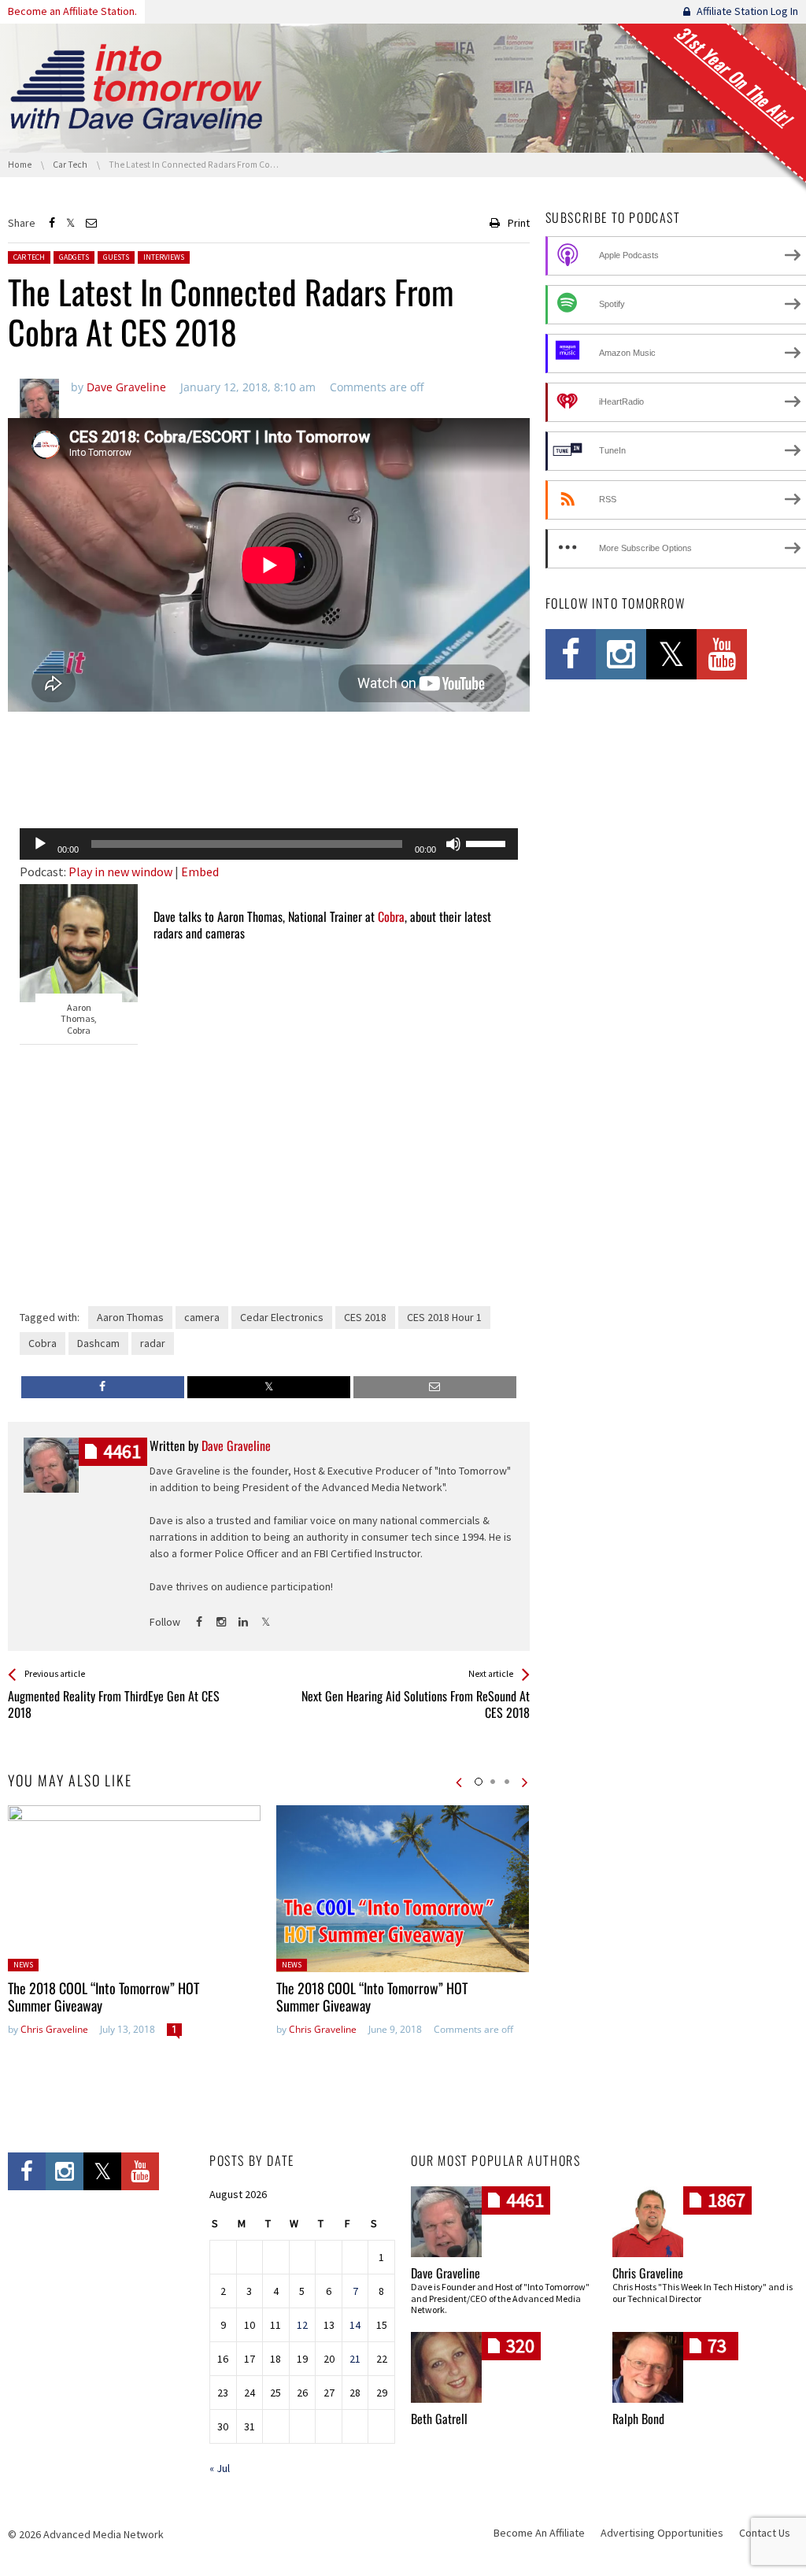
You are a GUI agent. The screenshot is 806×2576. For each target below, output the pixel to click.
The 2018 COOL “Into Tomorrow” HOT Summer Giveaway (104, 1997)
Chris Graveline (54, 2029)
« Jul (220, 2468)
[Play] (40, 844)
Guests (116, 257)
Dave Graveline (446, 2273)
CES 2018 (365, 1317)
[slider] (488, 842)
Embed (200, 872)
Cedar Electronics (282, 1317)
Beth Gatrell (439, 2419)
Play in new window (120, 872)
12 (302, 2325)
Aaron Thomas (130, 1317)
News (23, 1965)
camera (202, 1317)
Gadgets (74, 257)
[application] (269, 844)
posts (122, 1451)
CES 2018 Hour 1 (444, 1317)
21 (355, 2359)
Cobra (391, 916)
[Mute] (453, 844)
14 (355, 2325)
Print (519, 223)
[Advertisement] (269, 775)
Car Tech (29, 257)
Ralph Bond (638, 2419)
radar (153, 1343)
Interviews (164, 257)
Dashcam (98, 1343)
